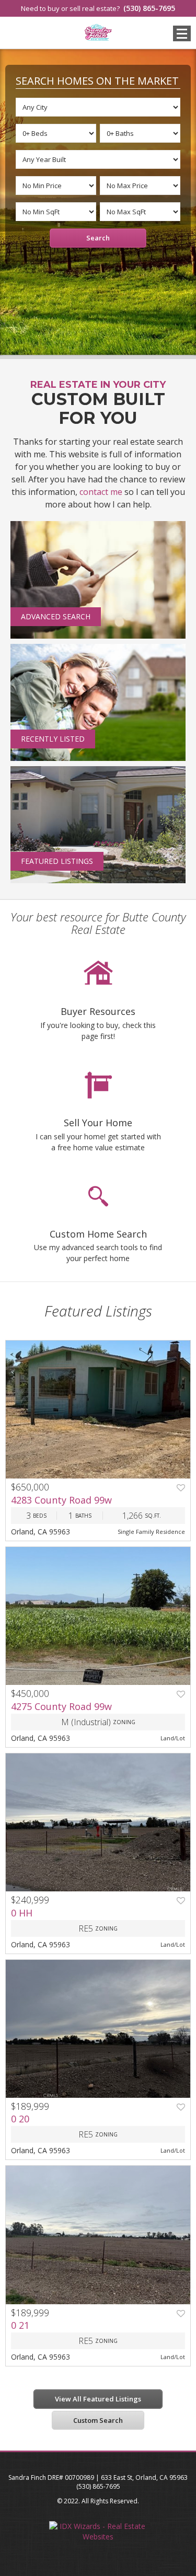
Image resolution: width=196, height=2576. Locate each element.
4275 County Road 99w (61, 1706)
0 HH (22, 1913)
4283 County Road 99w (61, 1500)
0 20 (20, 2119)
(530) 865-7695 (149, 8)
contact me (101, 492)
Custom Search (98, 2420)
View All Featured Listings (98, 2399)
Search (98, 238)
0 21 (20, 2325)
